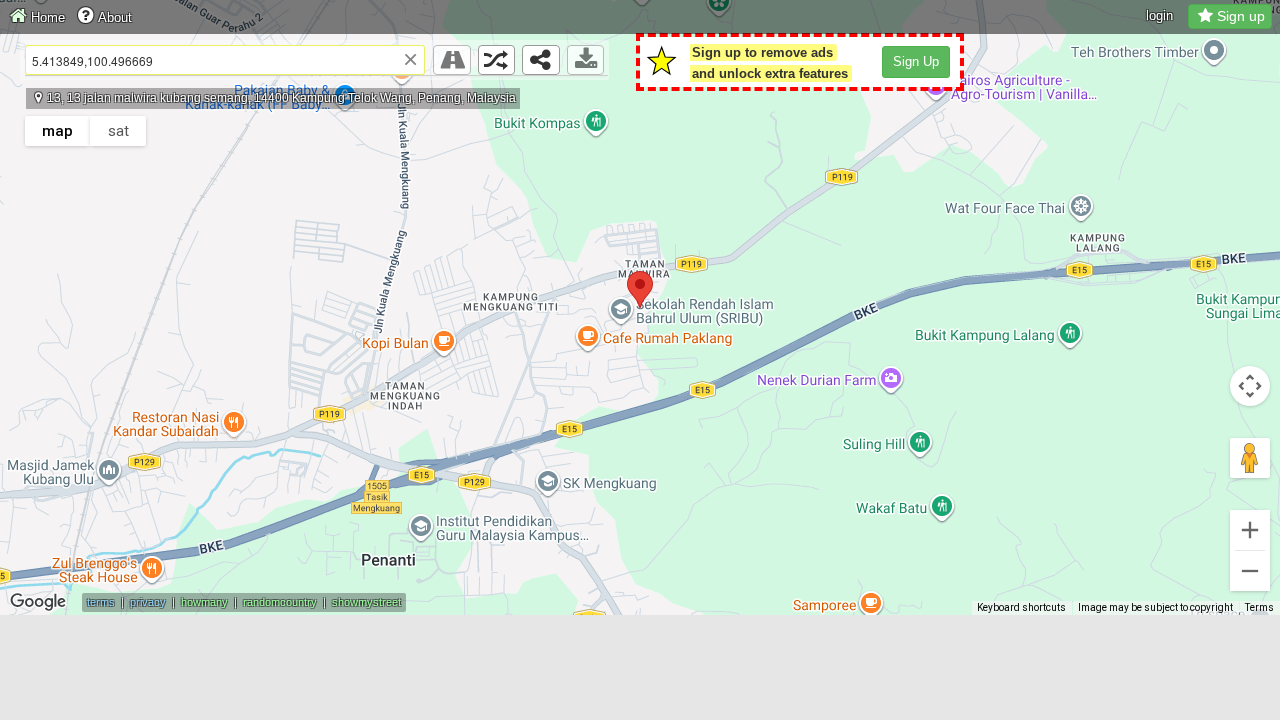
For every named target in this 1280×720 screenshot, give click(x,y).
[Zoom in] (1250, 530)
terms (101, 602)
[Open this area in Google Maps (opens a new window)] (38, 602)
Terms (1259, 607)
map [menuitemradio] (57, 131)
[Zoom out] (1250, 571)
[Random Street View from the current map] (497, 60)
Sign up (1241, 16)
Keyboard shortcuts (1021, 607)
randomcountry (280, 602)
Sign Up (916, 61)
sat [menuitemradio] (118, 131)
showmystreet (366, 602)
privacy (148, 602)
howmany (204, 602)
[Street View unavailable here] (452, 60)
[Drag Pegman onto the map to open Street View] (1250, 458)
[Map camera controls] (1250, 386)
